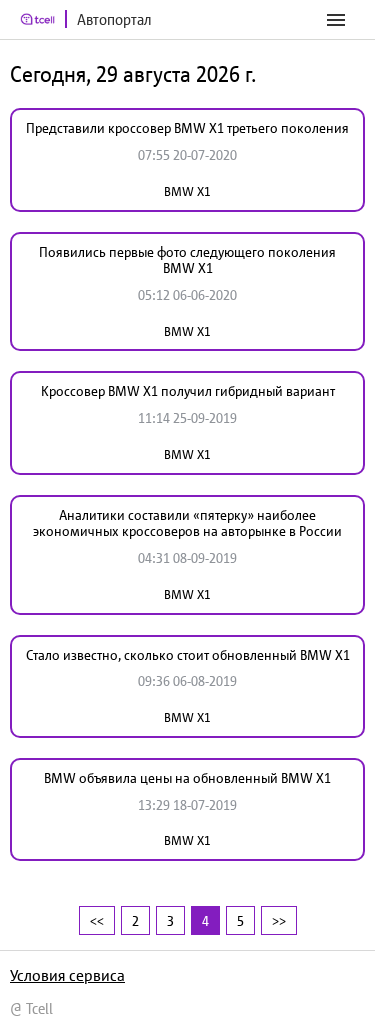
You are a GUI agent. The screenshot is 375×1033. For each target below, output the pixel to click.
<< (97, 920)
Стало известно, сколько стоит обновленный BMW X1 (188, 655)
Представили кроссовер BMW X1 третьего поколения (187, 128)
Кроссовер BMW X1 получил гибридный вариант (188, 391)
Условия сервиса (67, 975)
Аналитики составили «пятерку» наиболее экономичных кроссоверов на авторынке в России (187, 523)
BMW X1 (187, 191)
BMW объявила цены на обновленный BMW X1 (187, 778)
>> (279, 920)
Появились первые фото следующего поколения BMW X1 (187, 260)
